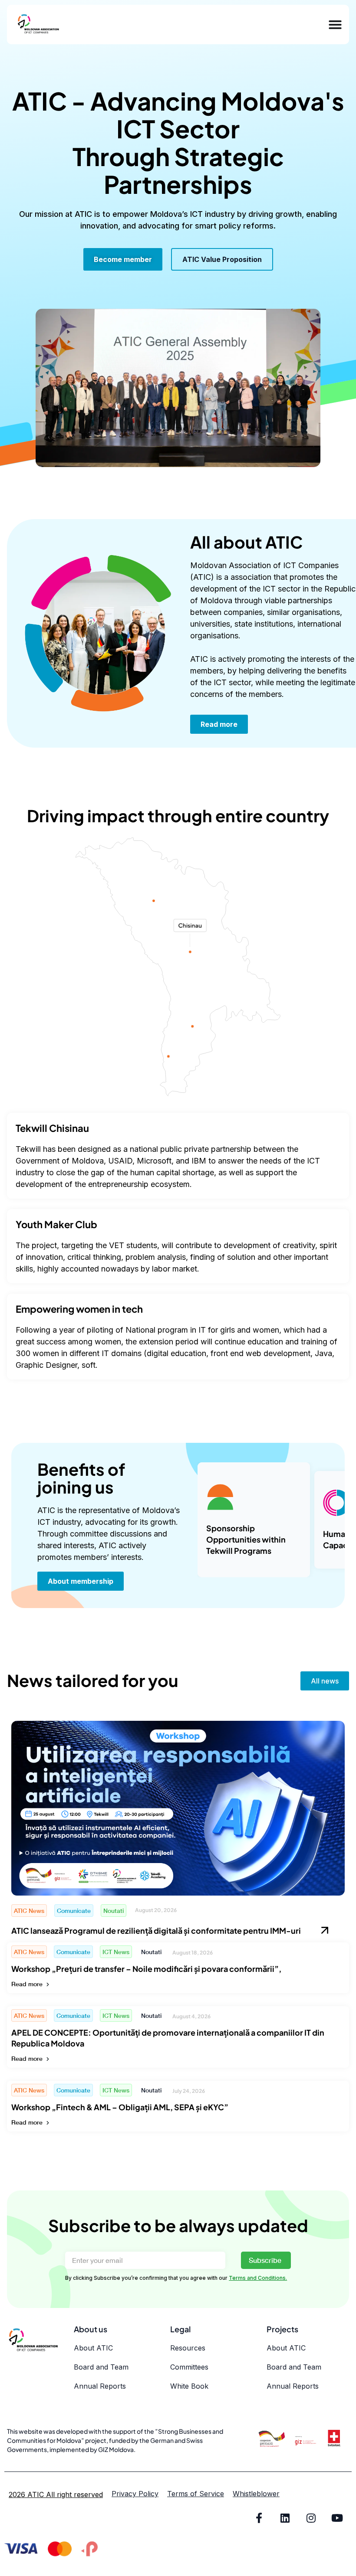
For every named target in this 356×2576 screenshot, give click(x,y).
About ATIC (93, 2348)
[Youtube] (337, 2518)
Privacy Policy (135, 2494)
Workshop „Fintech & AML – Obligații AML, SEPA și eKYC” (120, 2107)
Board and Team (101, 2367)
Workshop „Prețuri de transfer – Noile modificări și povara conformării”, (146, 1969)
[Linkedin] (285, 2518)
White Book (189, 2386)
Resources (188, 2348)
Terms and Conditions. (258, 2278)
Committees (189, 2367)
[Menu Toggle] (335, 25)
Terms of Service (196, 2494)
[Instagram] (311, 2518)
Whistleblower (256, 2494)
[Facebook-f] (259, 2518)
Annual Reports (100, 2386)
